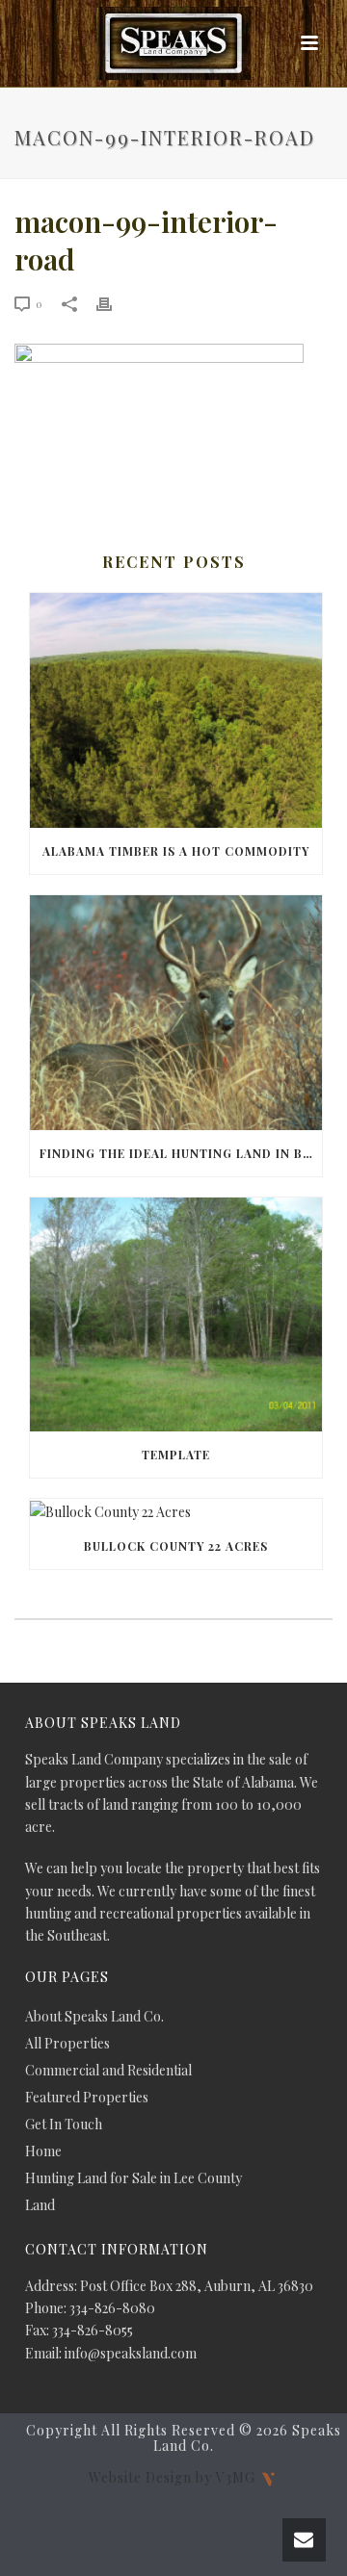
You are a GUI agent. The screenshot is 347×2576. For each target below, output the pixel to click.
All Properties (67, 2044)
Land (40, 2205)
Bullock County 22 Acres (176, 1546)
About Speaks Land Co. (94, 2017)
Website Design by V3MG (174, 2476)
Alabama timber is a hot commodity (176, 851)
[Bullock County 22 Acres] (176, 1511)
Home (43, 2151)
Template (176, 1455)
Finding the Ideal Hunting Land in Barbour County (181, 1153)
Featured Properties (87, 2098)
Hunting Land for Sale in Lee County (133, 2178)
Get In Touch (64, 2125)
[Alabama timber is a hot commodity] (176, 710)
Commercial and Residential (108, 2071)
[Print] (114, 303)
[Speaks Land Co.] (173, 43)
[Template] (176, 1315)
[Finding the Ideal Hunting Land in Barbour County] (176, 1013)
